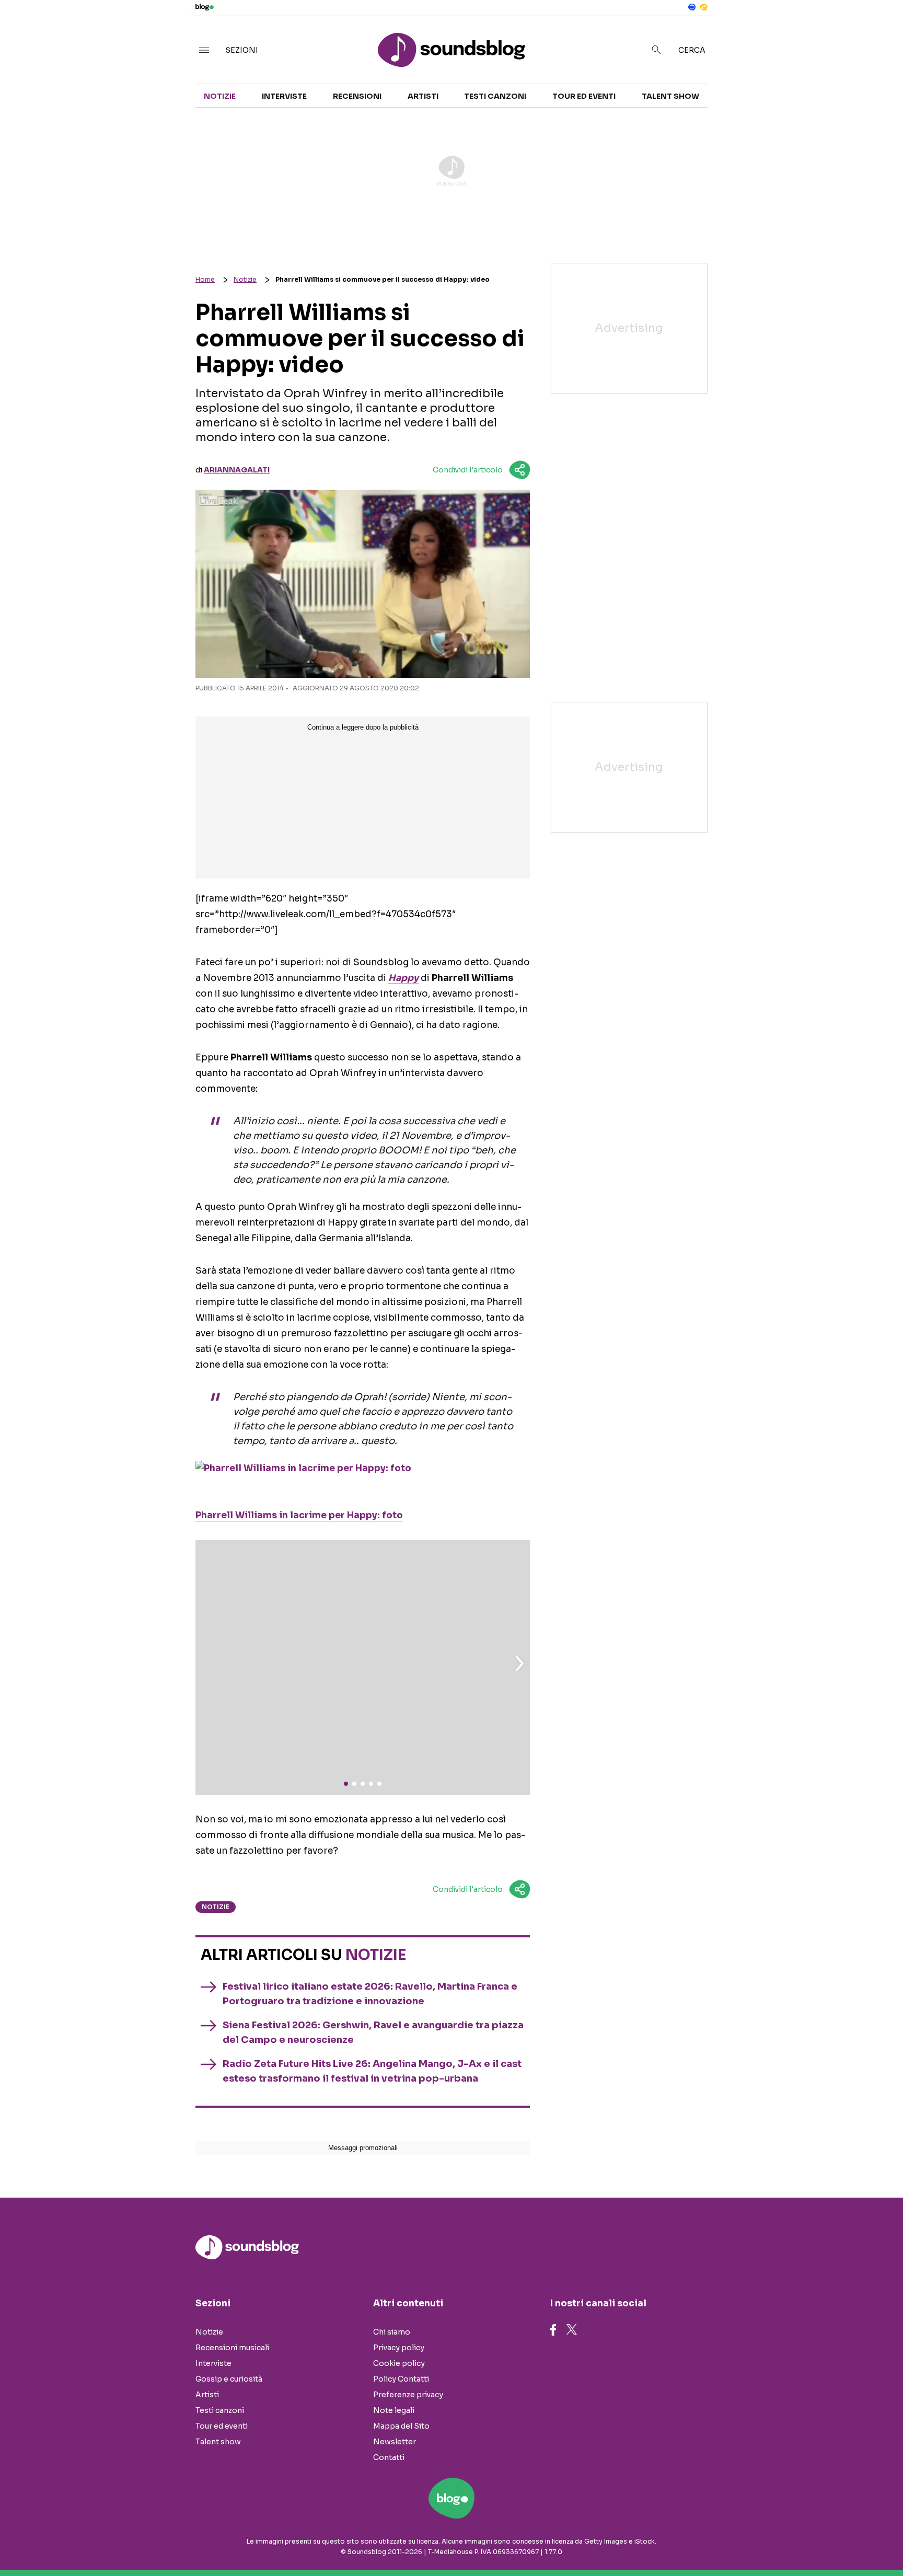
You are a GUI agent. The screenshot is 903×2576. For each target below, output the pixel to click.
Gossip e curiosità (229, 2379)
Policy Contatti (401, 2379)
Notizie (220, 96)
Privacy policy (399, 2348)
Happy (403, 978)
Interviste (284, 96)
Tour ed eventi (584, 96)
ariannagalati (237, 470)
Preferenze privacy (408, 2395)
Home (205, 279)
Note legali (394, 2410)
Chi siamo (392, 2332)
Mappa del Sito (401, 2426)
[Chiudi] (878, 30)
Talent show (670, 96)
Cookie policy (399, 2363)
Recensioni (357, 96)
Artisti (423, 96)
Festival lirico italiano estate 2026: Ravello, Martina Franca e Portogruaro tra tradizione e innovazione (370, 1994)
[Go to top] (779, 2542)
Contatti (389, 2457)
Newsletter (395, 2442)
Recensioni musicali (232, 2348)
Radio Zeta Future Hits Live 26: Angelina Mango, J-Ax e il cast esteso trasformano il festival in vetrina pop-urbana (372, 2071)
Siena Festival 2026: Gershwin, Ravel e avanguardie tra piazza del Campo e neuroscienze (373, 2032)
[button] (519, 1664)
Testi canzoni (495, 96)
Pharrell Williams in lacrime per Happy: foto (299, 1515)
